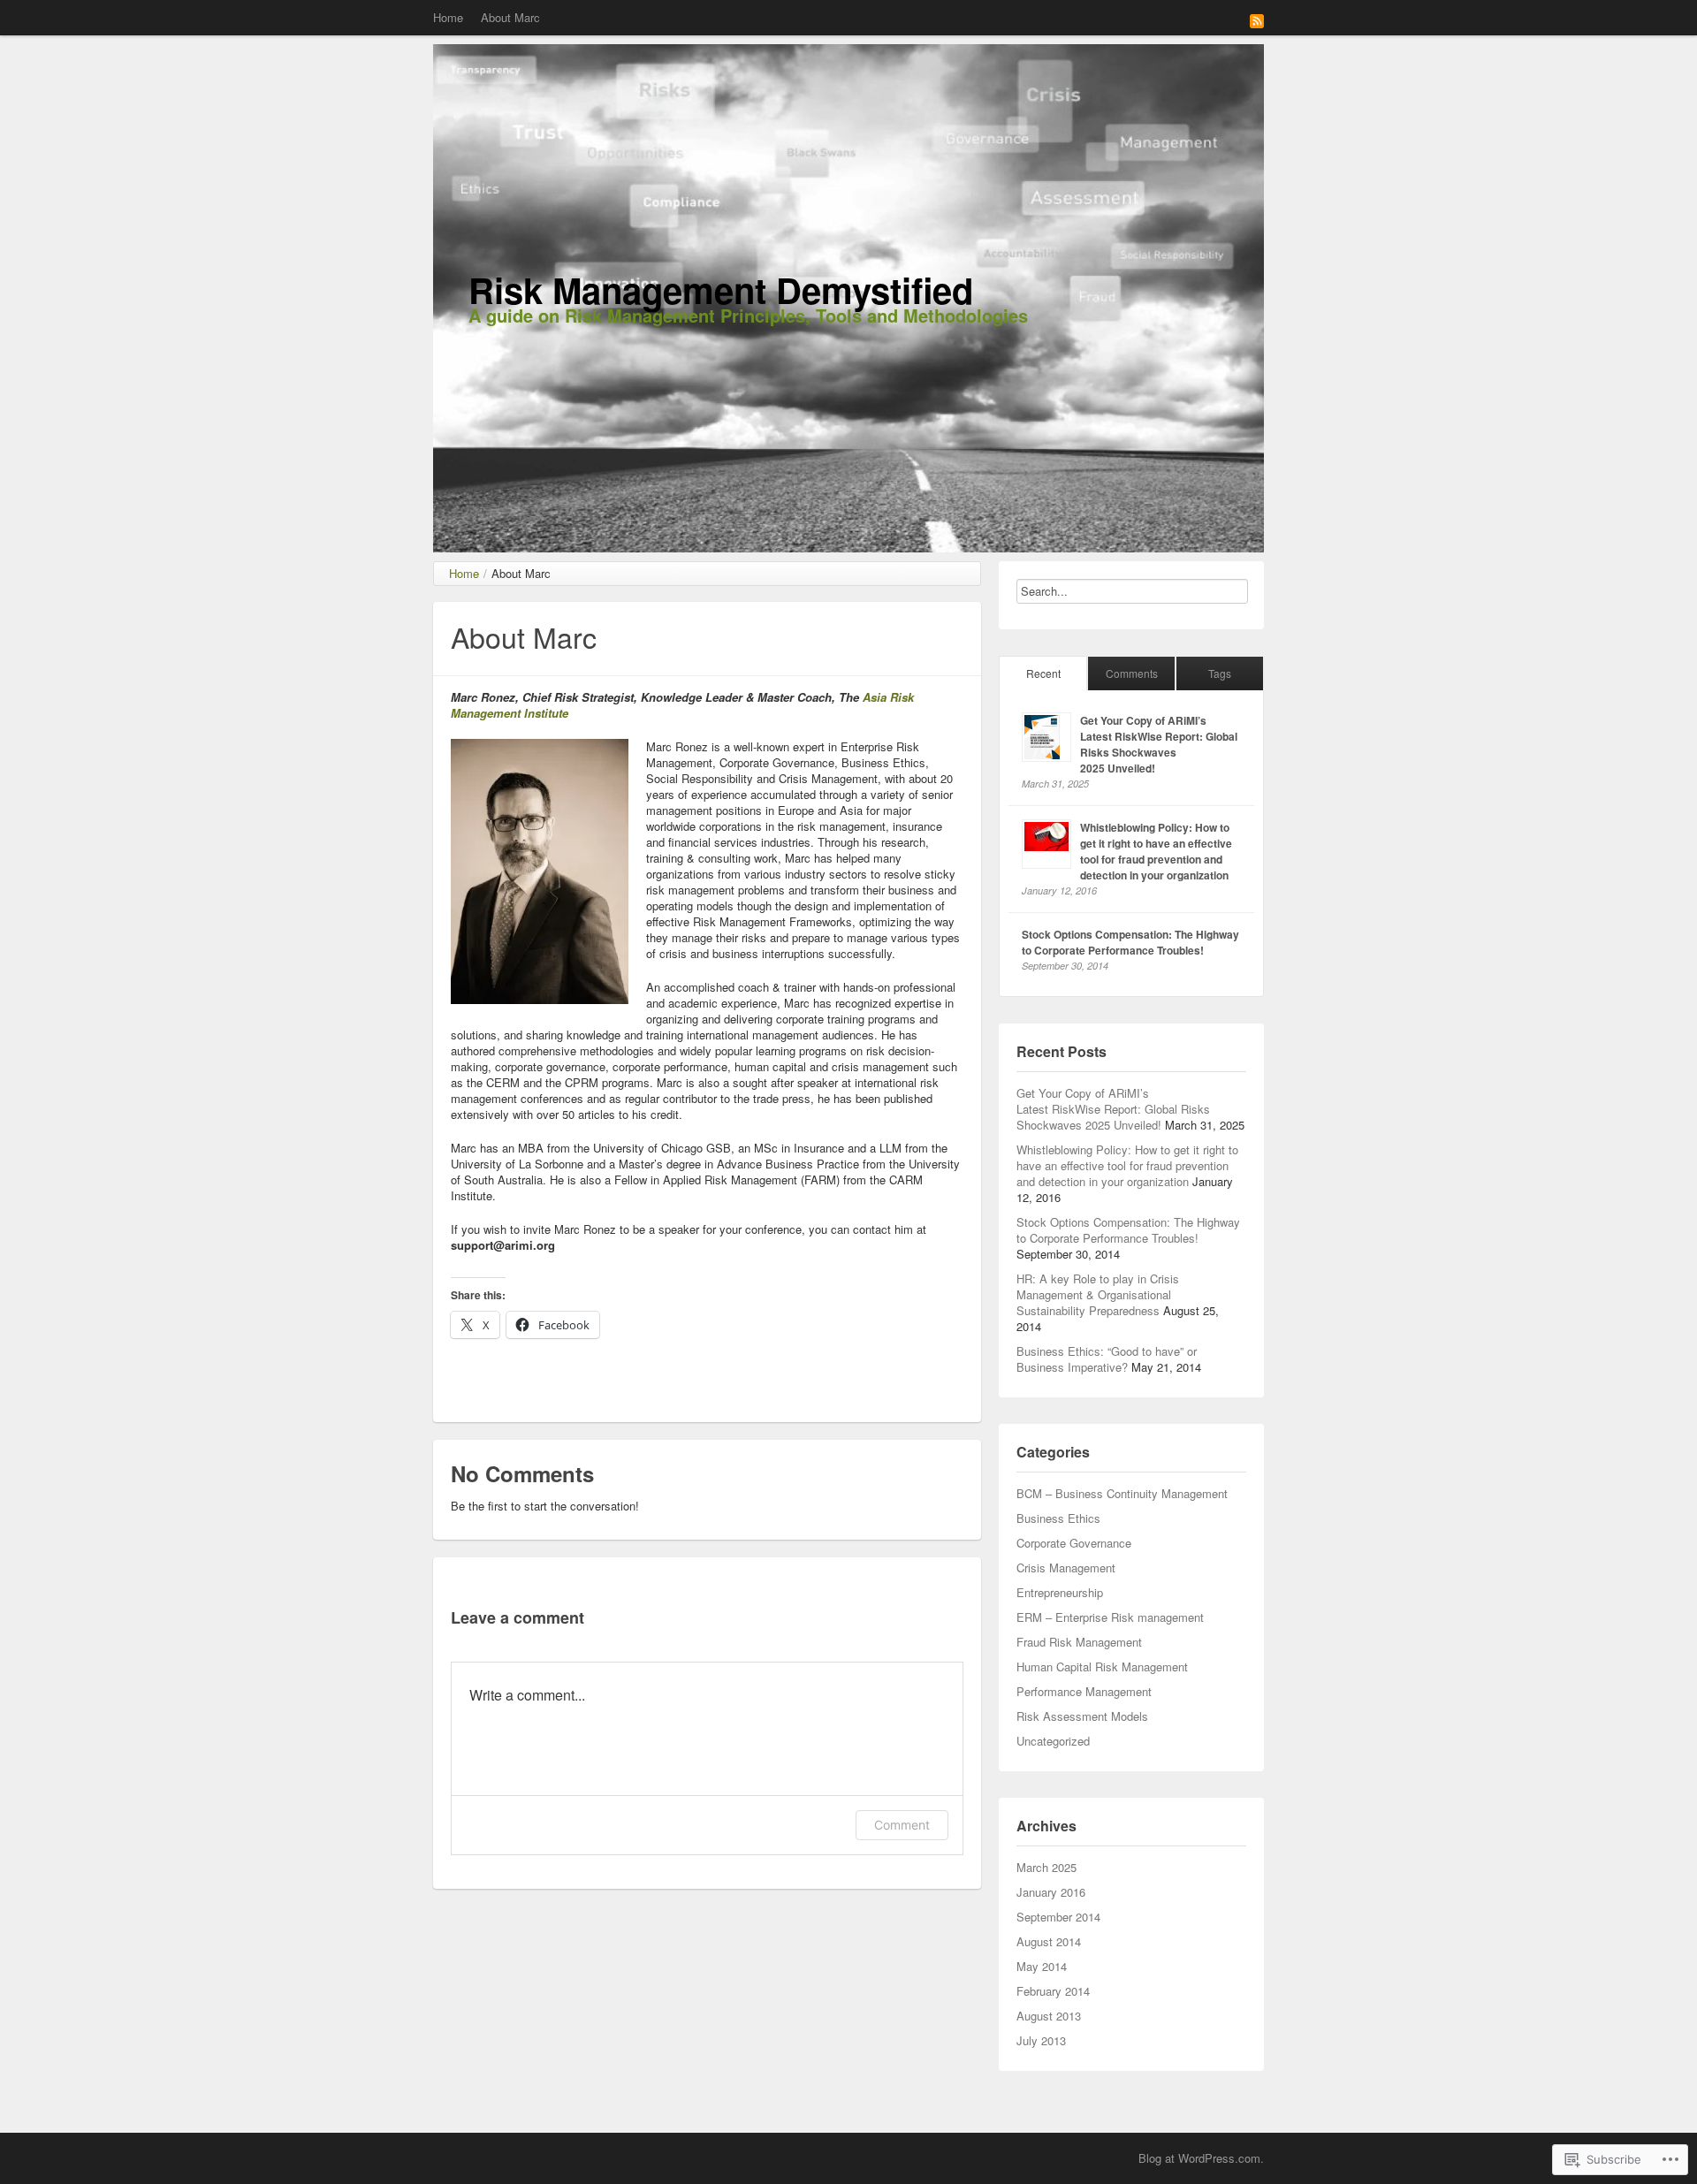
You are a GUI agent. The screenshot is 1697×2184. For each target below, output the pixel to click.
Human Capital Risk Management (1102, 1667)
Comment (902, 1825)
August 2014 (1049, 1941)
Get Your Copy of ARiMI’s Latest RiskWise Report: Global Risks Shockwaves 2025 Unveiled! (1159, 744)
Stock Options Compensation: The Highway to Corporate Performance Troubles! (1130, 942)
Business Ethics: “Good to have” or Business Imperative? (1107, 1359)
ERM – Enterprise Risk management (1110, 1617)
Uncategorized (1053, 1741)
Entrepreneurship (1060, 1592)
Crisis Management (1066, 1568)
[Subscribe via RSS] (1257, 19)
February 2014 (1053, 1991)
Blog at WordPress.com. (1201, 2158)
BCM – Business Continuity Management (1122, 1493)
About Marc (510, 17)
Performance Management (1084, 1691)
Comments (1132, 673)
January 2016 (1051, 1892)
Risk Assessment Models (1082, 1716)
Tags (1220, 673)
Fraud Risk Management (1079, 1642)
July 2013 (1041, 2040)
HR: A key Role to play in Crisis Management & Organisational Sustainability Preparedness (1098, 1294)
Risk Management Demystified (721, 289)
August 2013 (1049, 2016)
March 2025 (1046, 1867)
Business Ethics (1058, 1518)
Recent (1043, 673)
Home (448, 17)
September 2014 (1058, 1917)
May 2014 (1042, 1966)
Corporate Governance (1074, 1543)
